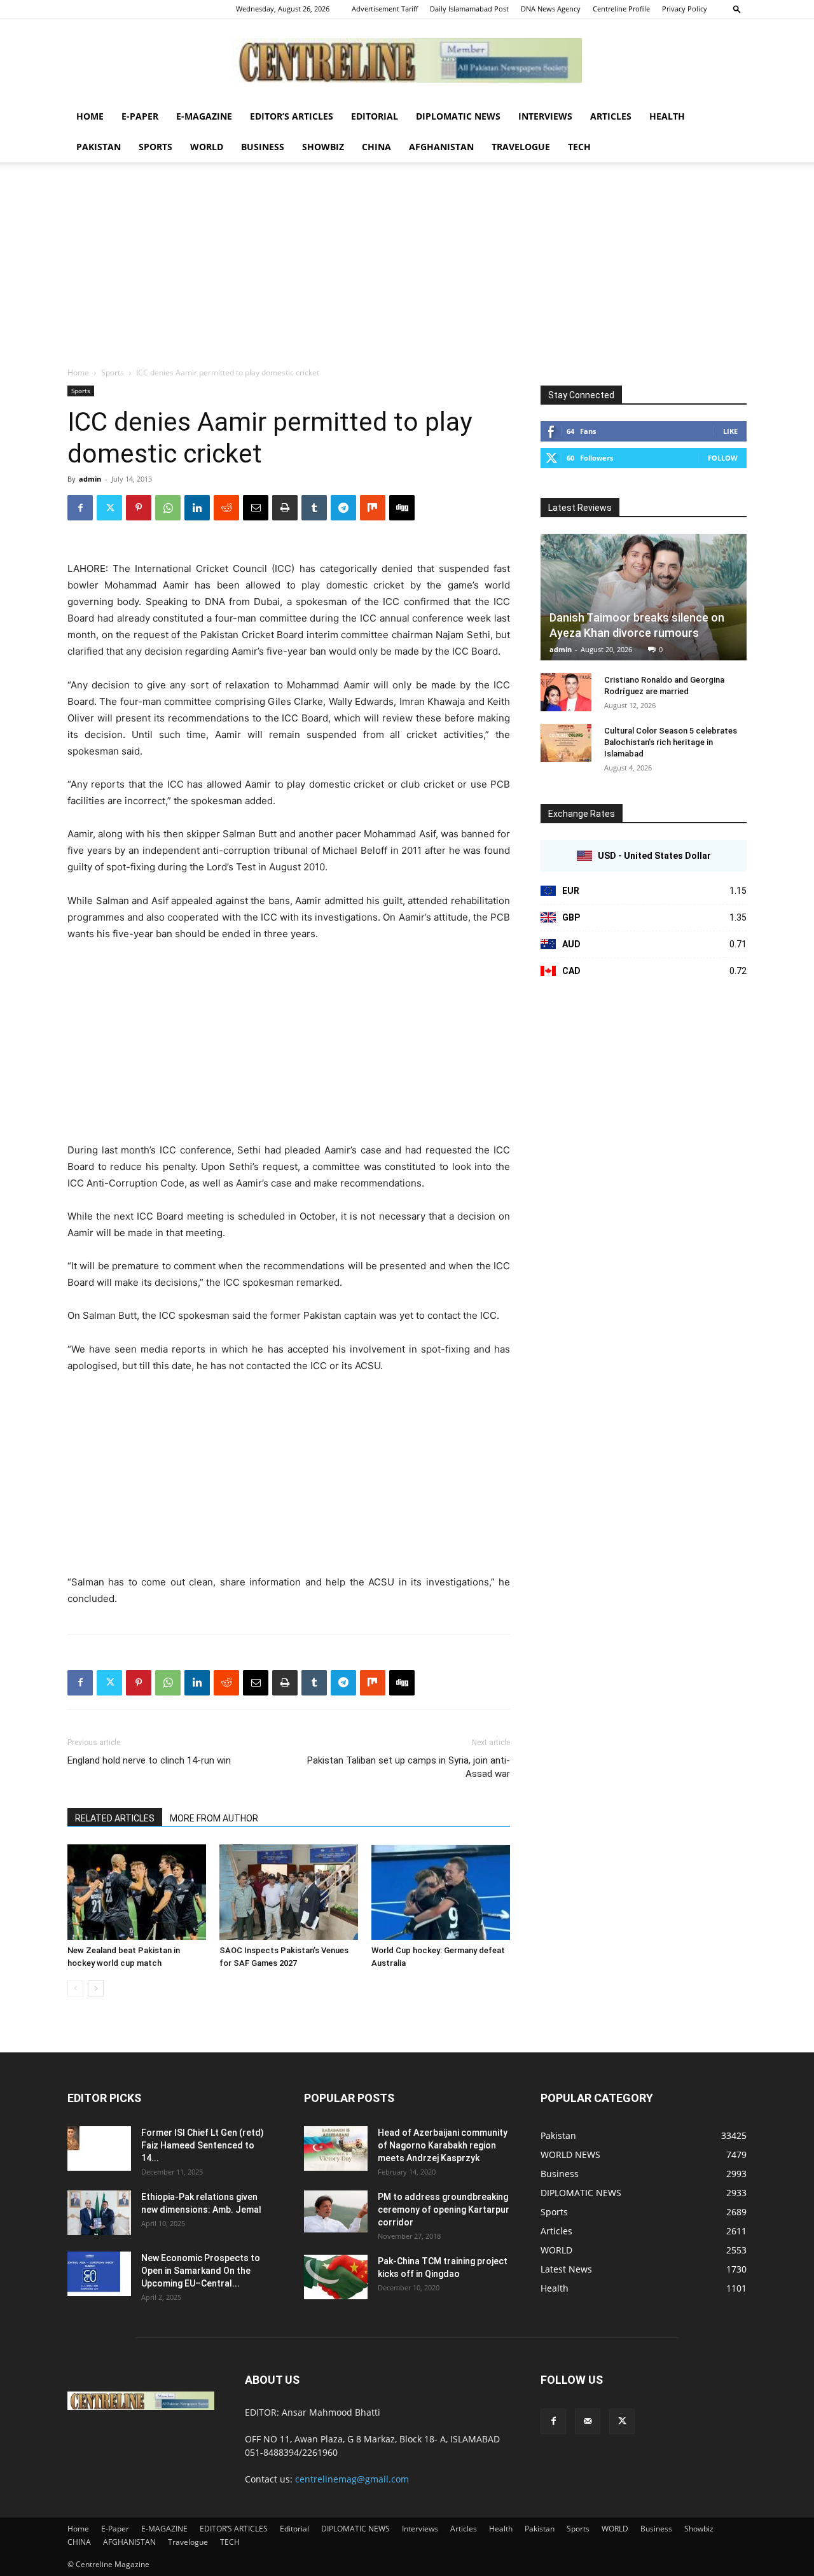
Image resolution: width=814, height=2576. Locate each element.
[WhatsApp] (168, 508)
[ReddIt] (226, 508)
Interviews (545, 116)
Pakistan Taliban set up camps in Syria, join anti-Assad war (409, 1767)
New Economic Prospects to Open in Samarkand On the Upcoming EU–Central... (201, 2271)
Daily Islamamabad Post (469, 9)
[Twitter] (109, 508)
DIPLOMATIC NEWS (458, 116)
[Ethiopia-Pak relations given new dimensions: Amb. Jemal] (99, 2213)
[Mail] (588, 2421)
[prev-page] (75, 1988)
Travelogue (521, 147)
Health (667, 116)
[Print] (285, 508)
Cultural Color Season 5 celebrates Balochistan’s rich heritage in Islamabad (671, 742)
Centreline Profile (621, 9)
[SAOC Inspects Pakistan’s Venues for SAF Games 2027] (289, 1892)
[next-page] (96, 1988)
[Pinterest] (139, 508)
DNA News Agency (551, 9)
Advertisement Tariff (385, 9)
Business (263, 147)
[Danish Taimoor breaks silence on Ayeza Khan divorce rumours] (644, 597)
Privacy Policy (685, 9)
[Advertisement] (407, 271)
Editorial (375, 116)
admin (90, 479)
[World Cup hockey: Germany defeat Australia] (441, 1892)
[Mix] (373, 508)
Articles (611, 116)
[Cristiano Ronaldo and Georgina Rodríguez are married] (566, 692)
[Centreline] (407, 60)
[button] (737, 9)
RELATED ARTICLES (115, 1818)
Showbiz (323, 147)
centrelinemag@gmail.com (352, 2479)
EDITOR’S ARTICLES (292, 116)
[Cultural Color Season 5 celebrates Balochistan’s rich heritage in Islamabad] (566, 743)
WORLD (207, 147)
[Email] (256, 508)
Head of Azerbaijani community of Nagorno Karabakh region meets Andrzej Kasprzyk (443, 2145)
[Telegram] (343, 508)
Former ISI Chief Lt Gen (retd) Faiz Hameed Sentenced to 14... (203, 2145)
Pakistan (99, 147)
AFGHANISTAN (441, 147)
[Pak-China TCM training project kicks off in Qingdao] (336, 2277)
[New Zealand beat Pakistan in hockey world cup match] (137, 1892)
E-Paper (140, 116)
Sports (155, 147)
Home (90, 116)
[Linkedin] (197, 508)
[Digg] (402, 508)
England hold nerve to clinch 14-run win (149, 1760)
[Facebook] (80, 508)
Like (730, 431)
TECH (579, 147)
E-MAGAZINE (204, 116)
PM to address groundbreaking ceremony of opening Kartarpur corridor (444, 2210)
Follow (723, 458)
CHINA (376, 147)
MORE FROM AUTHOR (214, 1818)
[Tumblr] (314, 508)
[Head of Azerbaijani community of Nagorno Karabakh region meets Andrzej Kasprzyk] (336, 2148)
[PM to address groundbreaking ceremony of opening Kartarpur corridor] (336, 2212)
